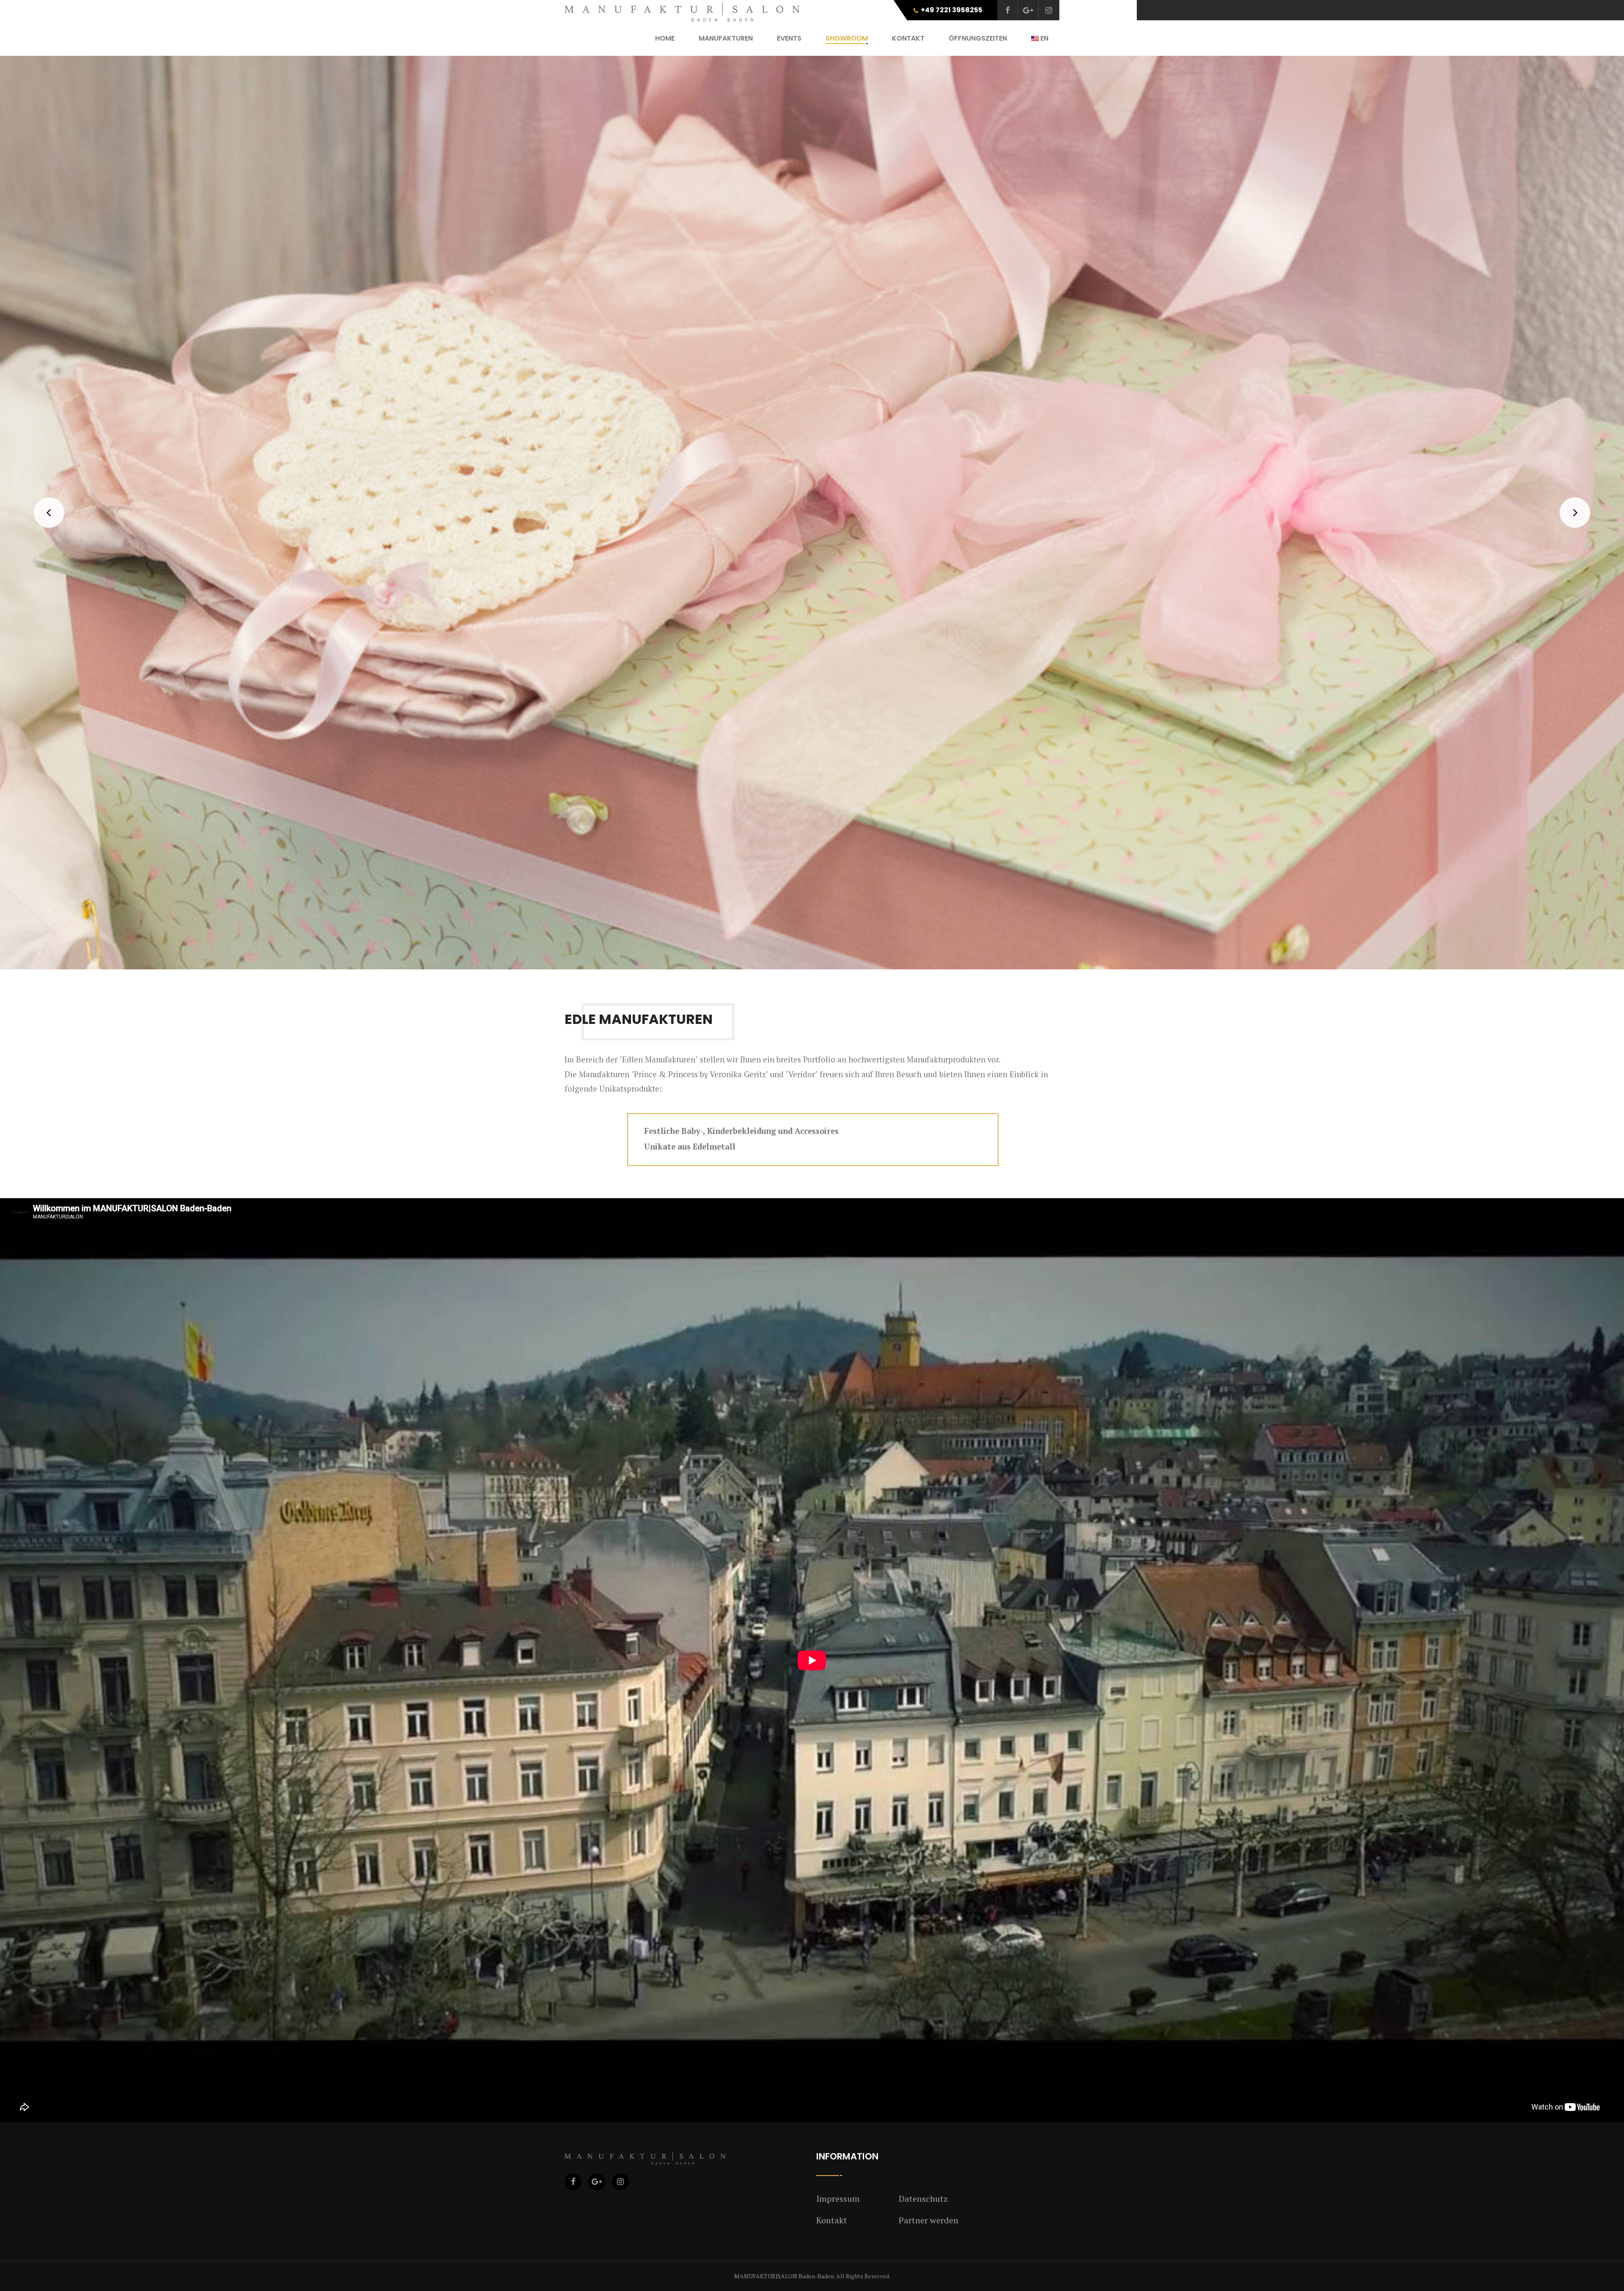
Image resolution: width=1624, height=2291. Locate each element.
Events (789, 38)
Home (665, 38)
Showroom (847, 38)
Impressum (838, 2199)
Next (1575, 513)
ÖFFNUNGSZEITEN (978, 38)
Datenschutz (923, 2199)
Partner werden (929, 2220)
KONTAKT (908, 38)
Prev (49, 513)
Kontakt (832, 2220)
